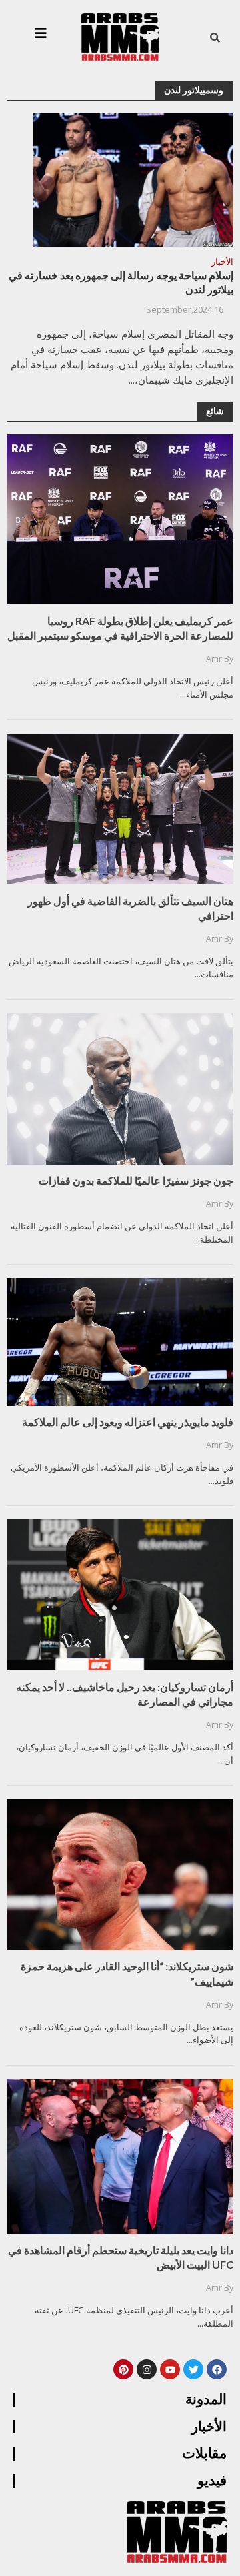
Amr (214, 659)
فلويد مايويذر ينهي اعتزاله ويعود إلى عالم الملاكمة (128, 1422)
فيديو (212, 2481)
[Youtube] (170, 2369)
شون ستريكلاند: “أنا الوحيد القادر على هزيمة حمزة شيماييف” (127, 1973)
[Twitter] (193, 2369)
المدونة (206, 2399)
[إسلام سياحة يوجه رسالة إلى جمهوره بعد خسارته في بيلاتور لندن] (133, 179)
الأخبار (222, 263)
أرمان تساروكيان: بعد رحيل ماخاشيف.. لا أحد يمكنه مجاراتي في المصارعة (125, 1694)
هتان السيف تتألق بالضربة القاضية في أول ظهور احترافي (130, 908)
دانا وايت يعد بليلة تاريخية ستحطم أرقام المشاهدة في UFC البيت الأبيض (121, 2257)
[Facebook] (217, 2369)
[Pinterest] (123, 2369)
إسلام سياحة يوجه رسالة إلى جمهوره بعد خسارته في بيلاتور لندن (121, 282)
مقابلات (204, 2453)
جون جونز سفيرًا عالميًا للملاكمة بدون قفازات (136, 1180)
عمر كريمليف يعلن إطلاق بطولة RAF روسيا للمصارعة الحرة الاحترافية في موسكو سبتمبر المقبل (120, 628)
